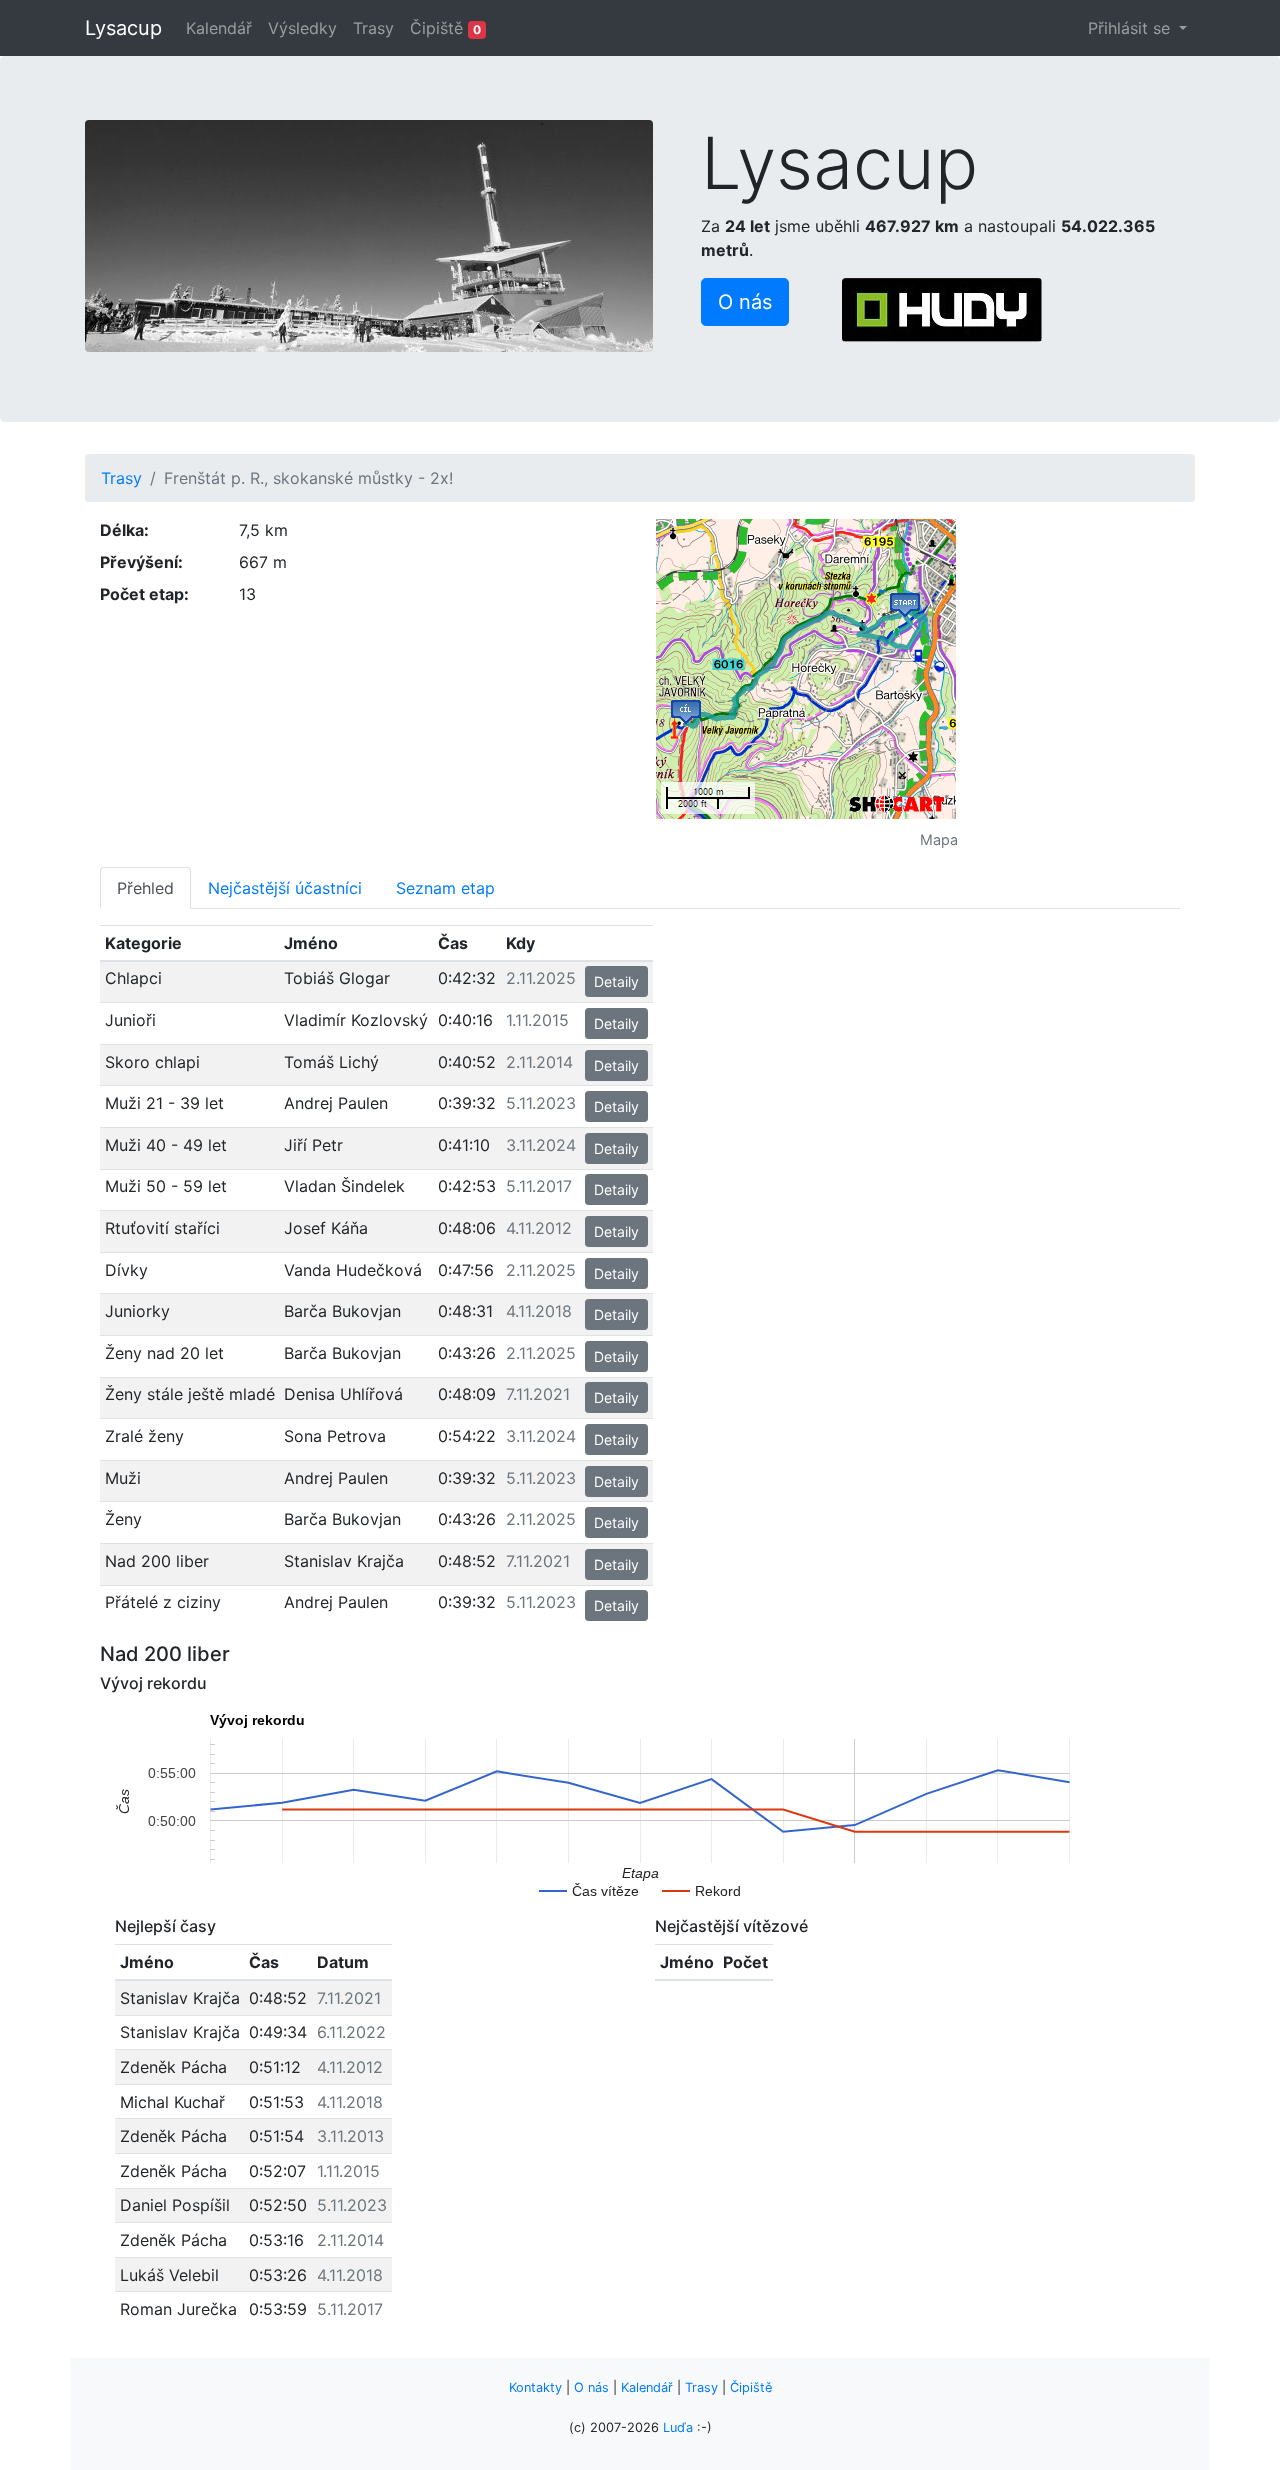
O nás (591, 2387)
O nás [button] (745, 302)
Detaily (616, 981)
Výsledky (302, 28)
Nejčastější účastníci (285, 888)
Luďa (678, 2427)
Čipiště (445, 28)
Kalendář (219, 28)
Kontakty (535, 2387)
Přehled (145, 888)
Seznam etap (445, 888)
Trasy (373, 28)
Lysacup (123, 28)
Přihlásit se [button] (1131, 28)
